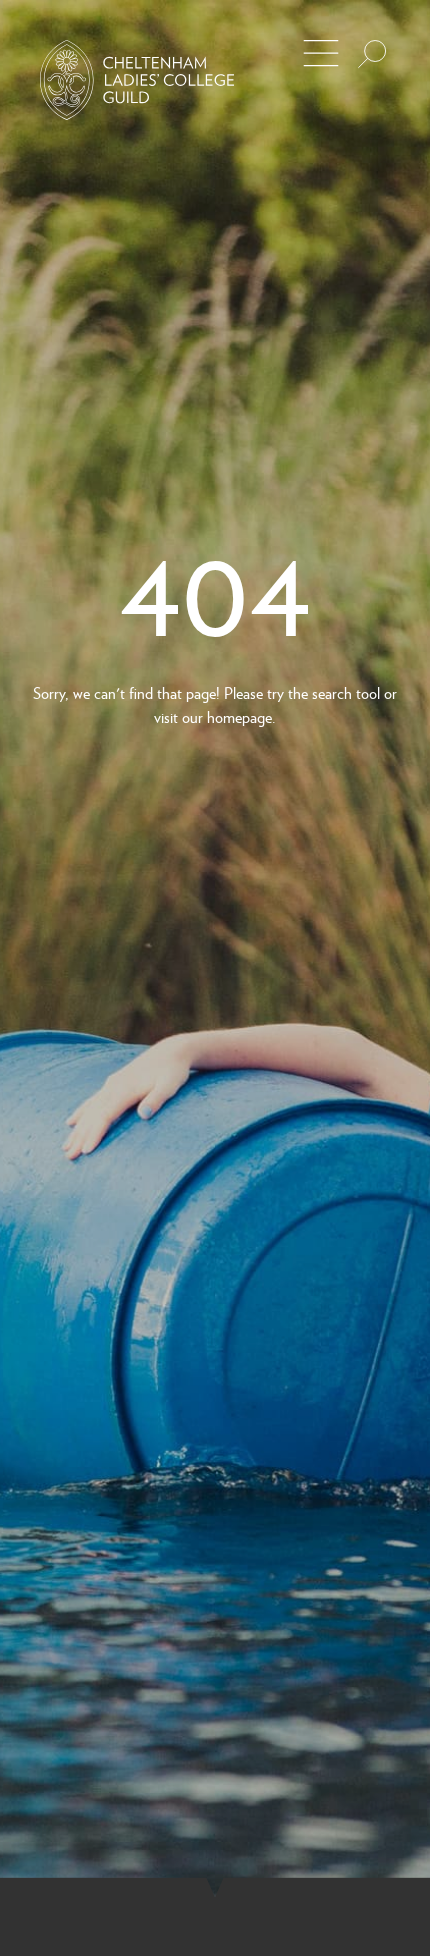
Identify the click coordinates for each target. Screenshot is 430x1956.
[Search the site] (372, 54)
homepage (239, 716)
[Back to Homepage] (137, 80)
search (332, 692)
